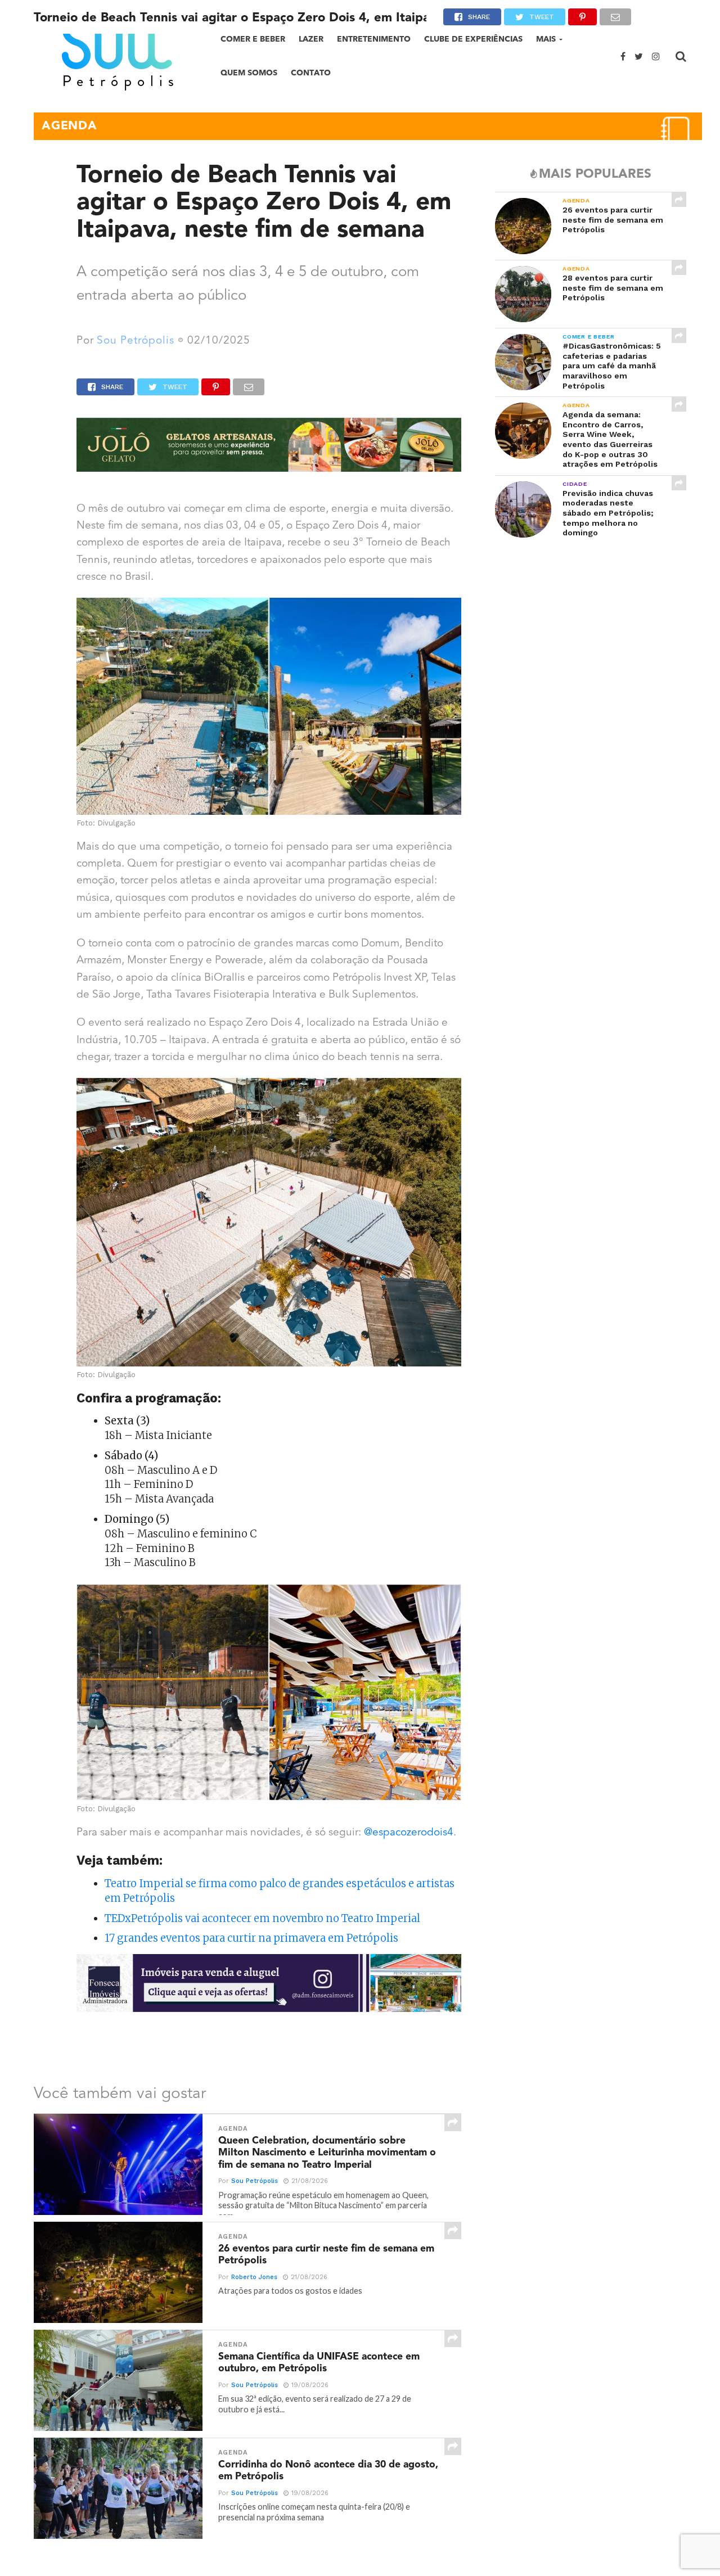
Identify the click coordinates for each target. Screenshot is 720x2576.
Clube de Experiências (473, 39)
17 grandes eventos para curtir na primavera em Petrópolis (251, 1938)
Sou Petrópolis (136, 341)
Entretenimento (374, 39)
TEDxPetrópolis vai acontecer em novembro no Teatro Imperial (262, 1918)
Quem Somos (249, 73)
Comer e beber (253, 39)
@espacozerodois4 (409, 1833)
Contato (311, 73)
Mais (546, 39)
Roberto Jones (254, 2277)
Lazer (311, 39)
